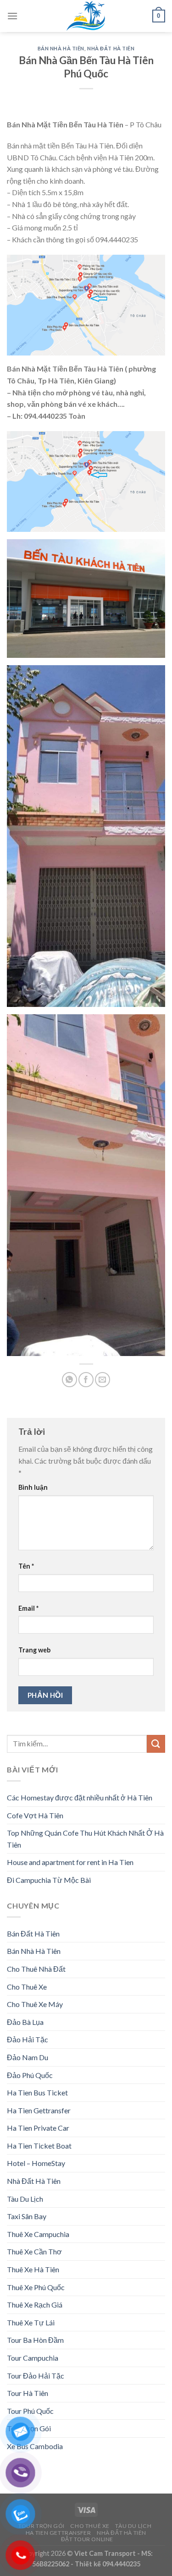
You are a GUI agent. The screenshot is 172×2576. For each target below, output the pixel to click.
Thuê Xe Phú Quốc (36, 2287)
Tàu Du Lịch (25, 2199)
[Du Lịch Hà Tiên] (86, 16)
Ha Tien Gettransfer (39, 2110)
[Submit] (156, 1744)
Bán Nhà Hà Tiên (61, 48)
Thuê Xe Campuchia (38, 2234)
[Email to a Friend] (103, 1380)
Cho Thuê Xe (27, 1987)
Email (28, 1608)
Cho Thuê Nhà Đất (36, 1969)
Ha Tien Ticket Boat (39, 2146)
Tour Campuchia (33, 2358)
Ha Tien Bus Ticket (37, 2092)
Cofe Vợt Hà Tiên (35, 1815)
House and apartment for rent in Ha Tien (70, 1862)
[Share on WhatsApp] (69, 1380)
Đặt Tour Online (87, 2539)
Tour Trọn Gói (42, 2526)
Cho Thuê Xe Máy (35, 2004)
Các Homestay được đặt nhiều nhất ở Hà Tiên (80, 1797)
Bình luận (33, 1487)
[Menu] (12, 16)
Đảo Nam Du (28, 2057)
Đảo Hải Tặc (28, 2039)
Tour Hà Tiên (28, 2393)
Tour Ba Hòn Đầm (35, 2340)
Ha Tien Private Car (38, 2128)
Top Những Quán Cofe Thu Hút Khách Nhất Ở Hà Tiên (85, 1839)
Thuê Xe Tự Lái (31, 2322)
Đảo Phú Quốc (30, 2075)
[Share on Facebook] (86, 1380)
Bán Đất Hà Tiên (33, 1933)
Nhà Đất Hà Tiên (111, 48)
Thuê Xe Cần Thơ (34, 2251)
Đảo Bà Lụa (25, 2022)
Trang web (34, 1650)
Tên (26, 1566)
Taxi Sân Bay (27, 2216)
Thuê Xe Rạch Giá (35, 2305)
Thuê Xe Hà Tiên (33, 2269)
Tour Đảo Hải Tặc (36, 2376)
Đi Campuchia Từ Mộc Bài (49, 1880)
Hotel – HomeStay (36, 2163)
